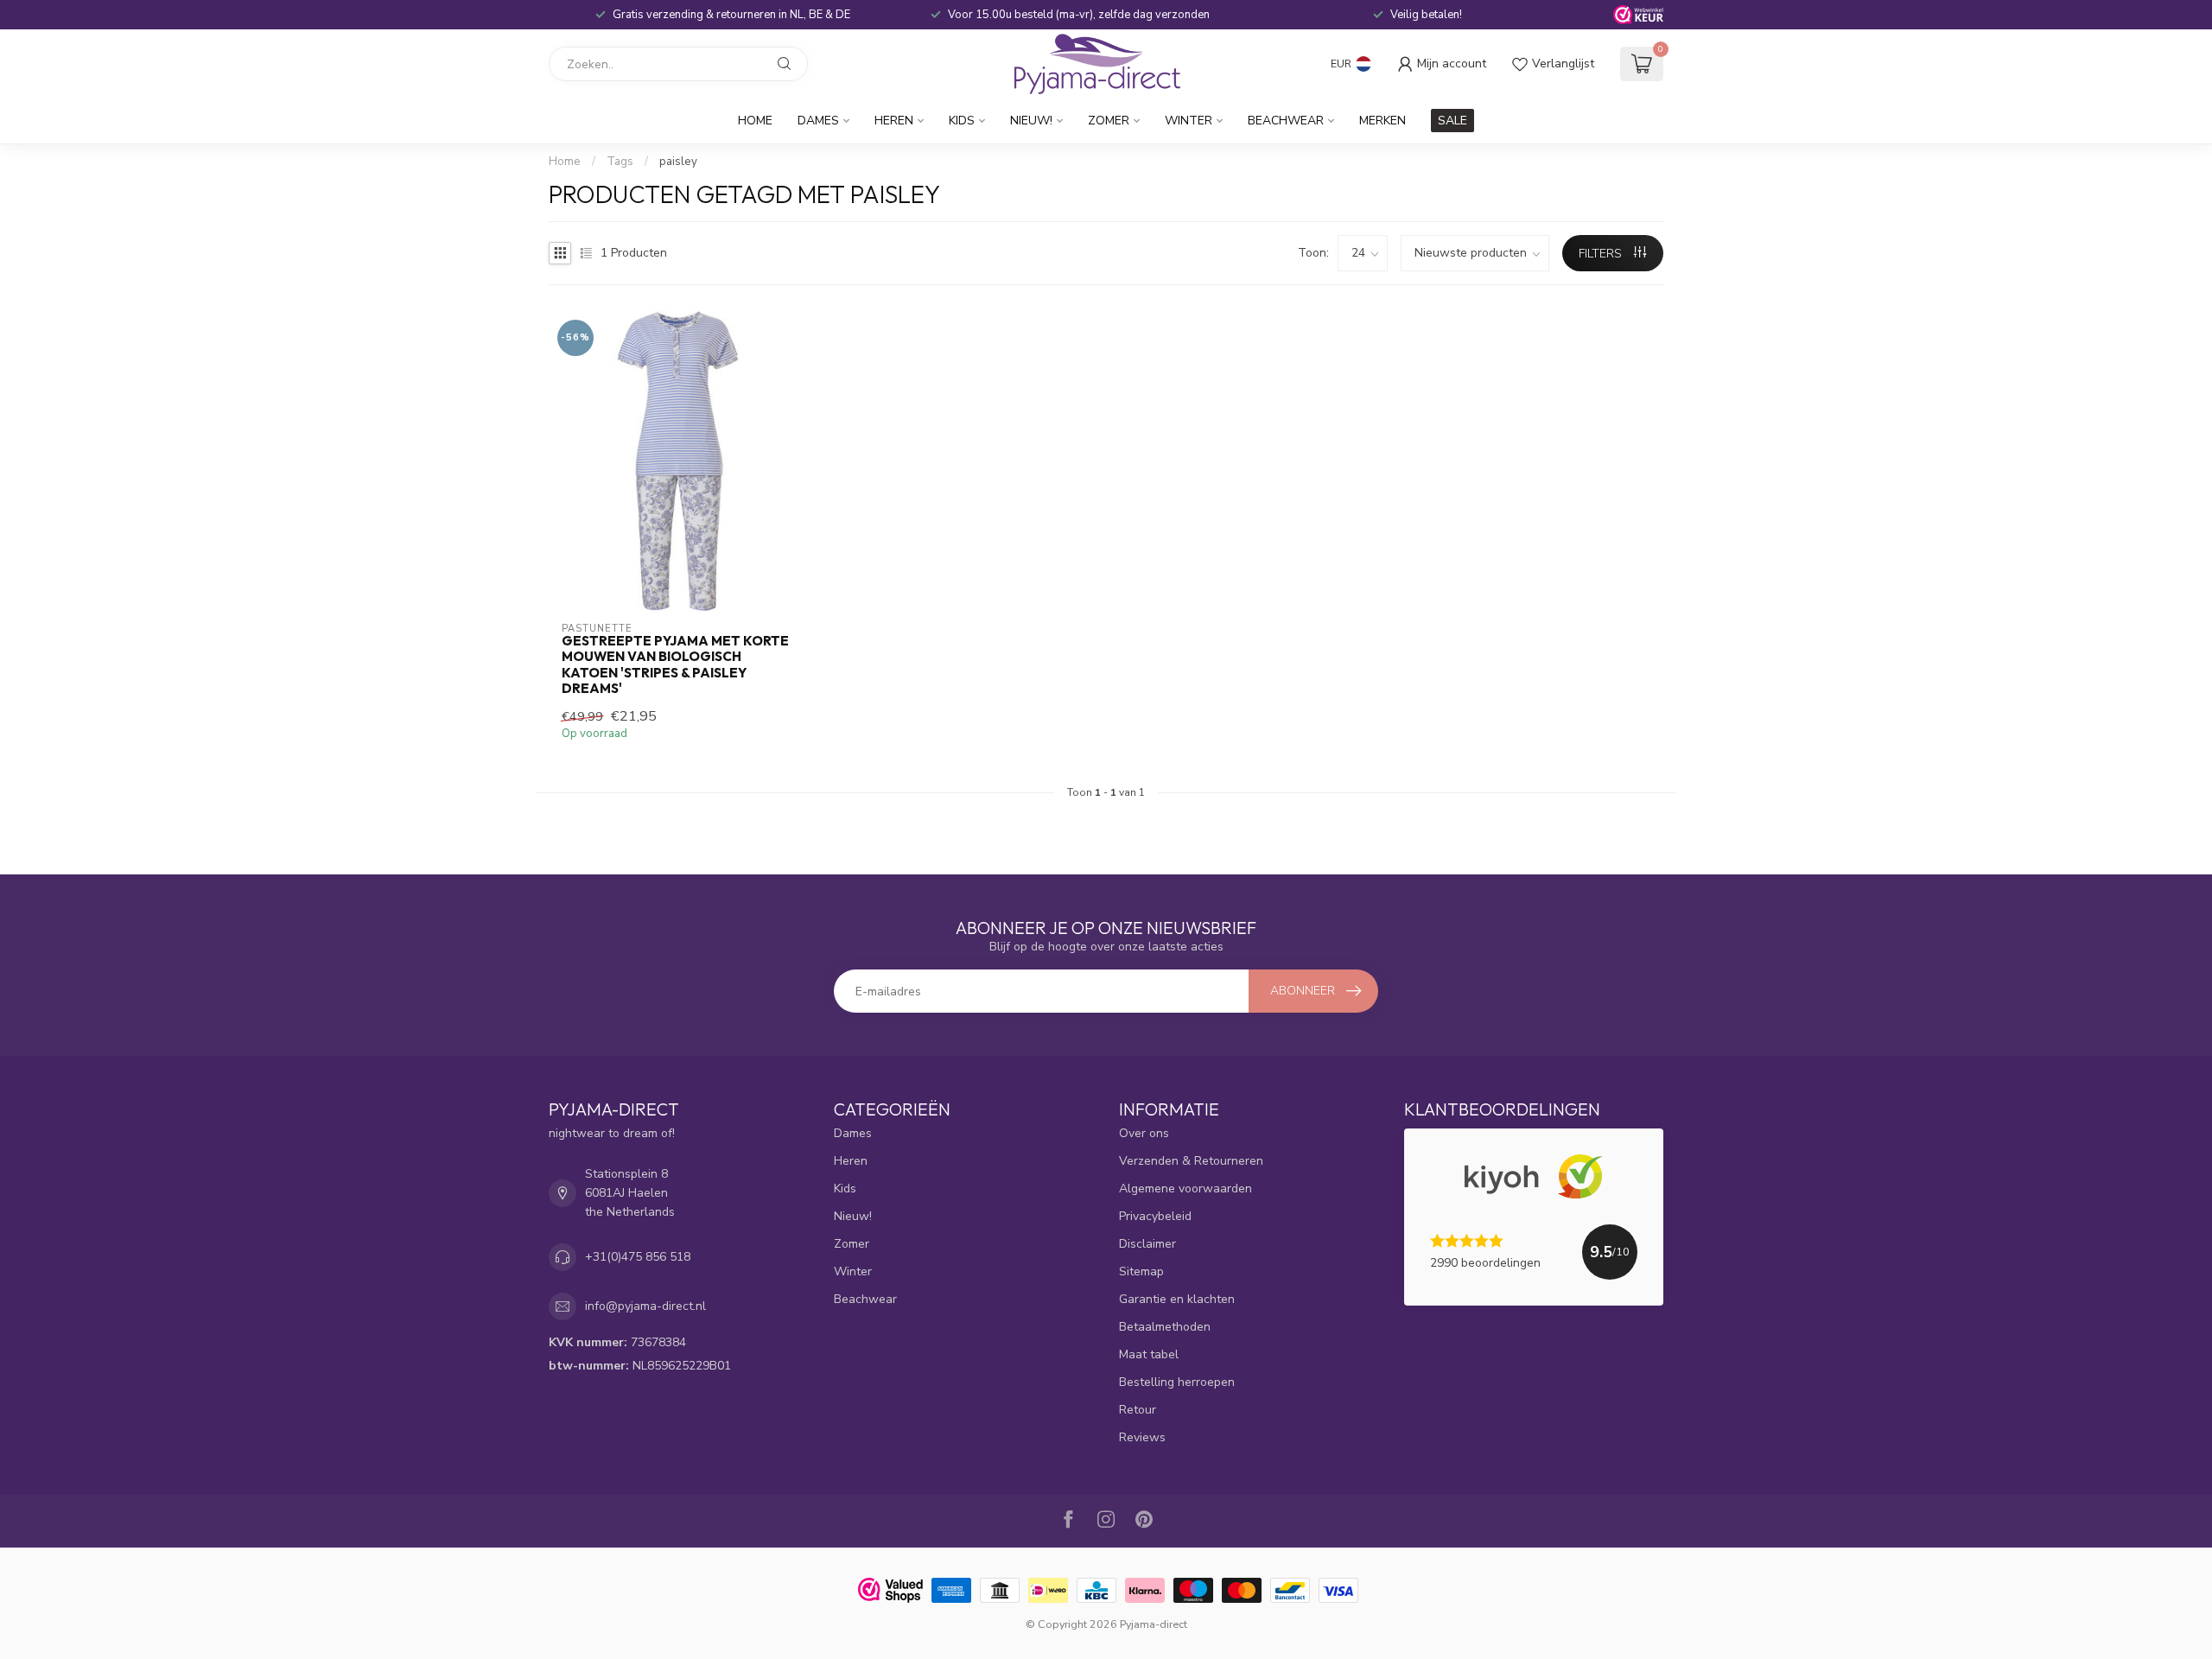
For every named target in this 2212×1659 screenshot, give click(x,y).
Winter (1189, 121)
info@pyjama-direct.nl (645, 1306)
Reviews (1142, 1437)
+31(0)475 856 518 (638, 1257)
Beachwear (1286, 121)
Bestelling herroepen (1177, 1382)
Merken (1382, 121)
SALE (1452, 121)
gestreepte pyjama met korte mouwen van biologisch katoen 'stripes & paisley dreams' (675, 665)
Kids (962, 121)
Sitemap (1141, 1271)
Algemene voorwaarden (1185, 1189)
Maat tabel (1149, 1354)
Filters (1602, 254)
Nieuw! (1031, 121)
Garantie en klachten (1177, 1299)
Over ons (1144, 1133)
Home (755, 121)
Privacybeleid (1155, 1216)
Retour (1138, 1410)
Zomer (1109, 121)
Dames (818, 121)
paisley (678, 162)
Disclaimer (1147, 1244)
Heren (894, 121)
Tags (620, 162)
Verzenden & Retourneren (1191, 1161)
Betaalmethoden (1165, 1327)
